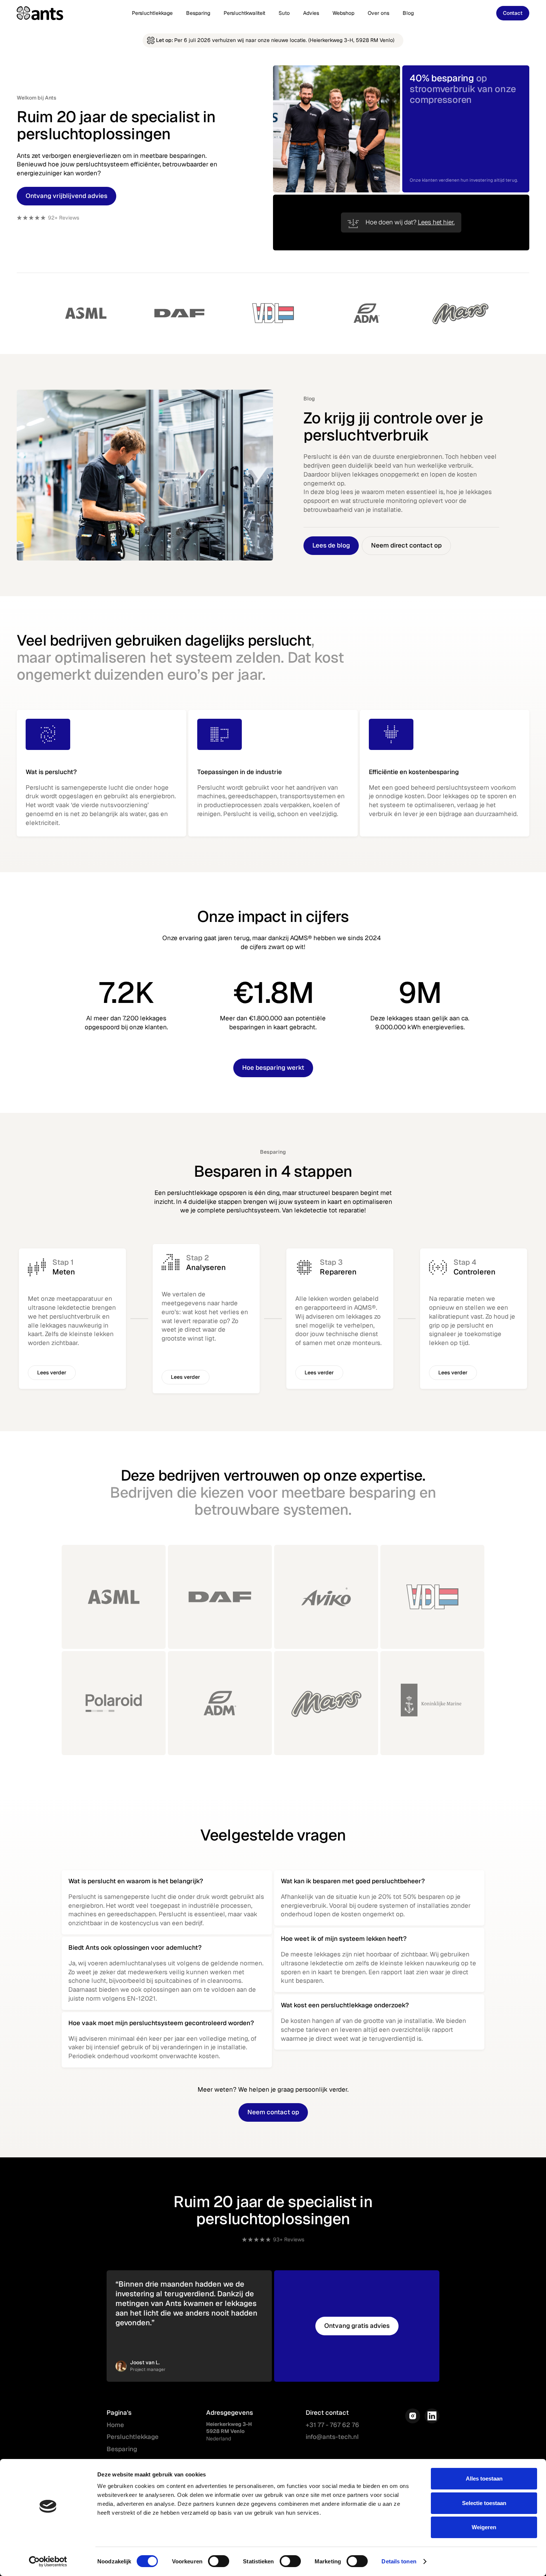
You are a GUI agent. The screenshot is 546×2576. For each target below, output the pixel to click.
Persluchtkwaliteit (244, 13)
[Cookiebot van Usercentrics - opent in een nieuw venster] (48, 2562)
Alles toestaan (484, 2478)
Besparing (198, 13)
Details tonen (399, 2561)
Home (115, 2425)
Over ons (378, 13)
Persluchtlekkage (152, 13)
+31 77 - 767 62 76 (332, 2425)
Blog (408, 13)
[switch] (219, 2561)
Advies (311, 13)
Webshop (343, 13)
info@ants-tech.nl (332, 2437)
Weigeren (484, 2527)
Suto (284, 13)
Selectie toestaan (484, 2503)
